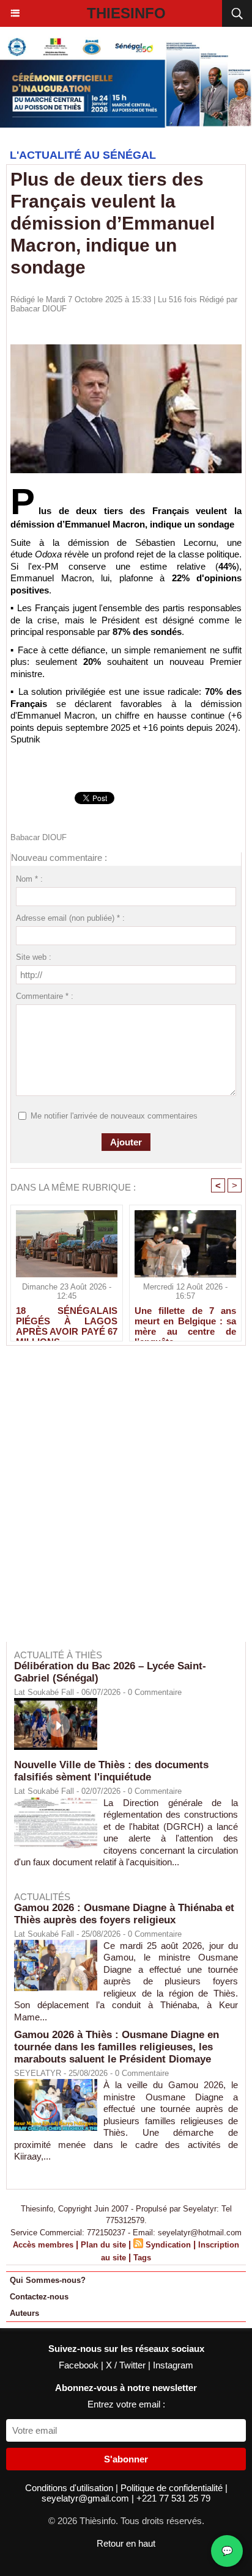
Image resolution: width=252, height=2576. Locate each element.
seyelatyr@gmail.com (87, 2498)
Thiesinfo (126, 13)
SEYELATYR (38, 2073)
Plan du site (103, 2245)
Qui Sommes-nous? (48, 2280)
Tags (142, 2258)
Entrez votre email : (126, 2404)
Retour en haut (126, 2543)
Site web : (34, 957)
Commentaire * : (45, 996)
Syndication (168, 2245)
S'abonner (126, 2459)
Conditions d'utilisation (70, 2488)
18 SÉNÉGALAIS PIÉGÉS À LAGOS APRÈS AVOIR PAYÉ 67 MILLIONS (67, 1321)
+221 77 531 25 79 (173, 2498)
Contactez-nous (39, 2297)
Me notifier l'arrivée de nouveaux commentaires (114, 1116)
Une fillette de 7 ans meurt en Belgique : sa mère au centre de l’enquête (185, 1321)
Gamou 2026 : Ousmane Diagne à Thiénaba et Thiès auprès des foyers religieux (124, 1914)
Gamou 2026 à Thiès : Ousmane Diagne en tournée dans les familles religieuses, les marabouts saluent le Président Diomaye (117, 2047)
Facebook (80, 2365)
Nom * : (29, 879)
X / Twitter (127, 2365)
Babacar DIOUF (39, 309)
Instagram (173, 2365)
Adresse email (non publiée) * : (70, 918)
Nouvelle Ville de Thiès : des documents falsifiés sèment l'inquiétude (111, 1771)
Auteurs (24, 2313)
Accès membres (43, 2245)
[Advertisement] (120, 1502)
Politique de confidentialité (173, 2488)
